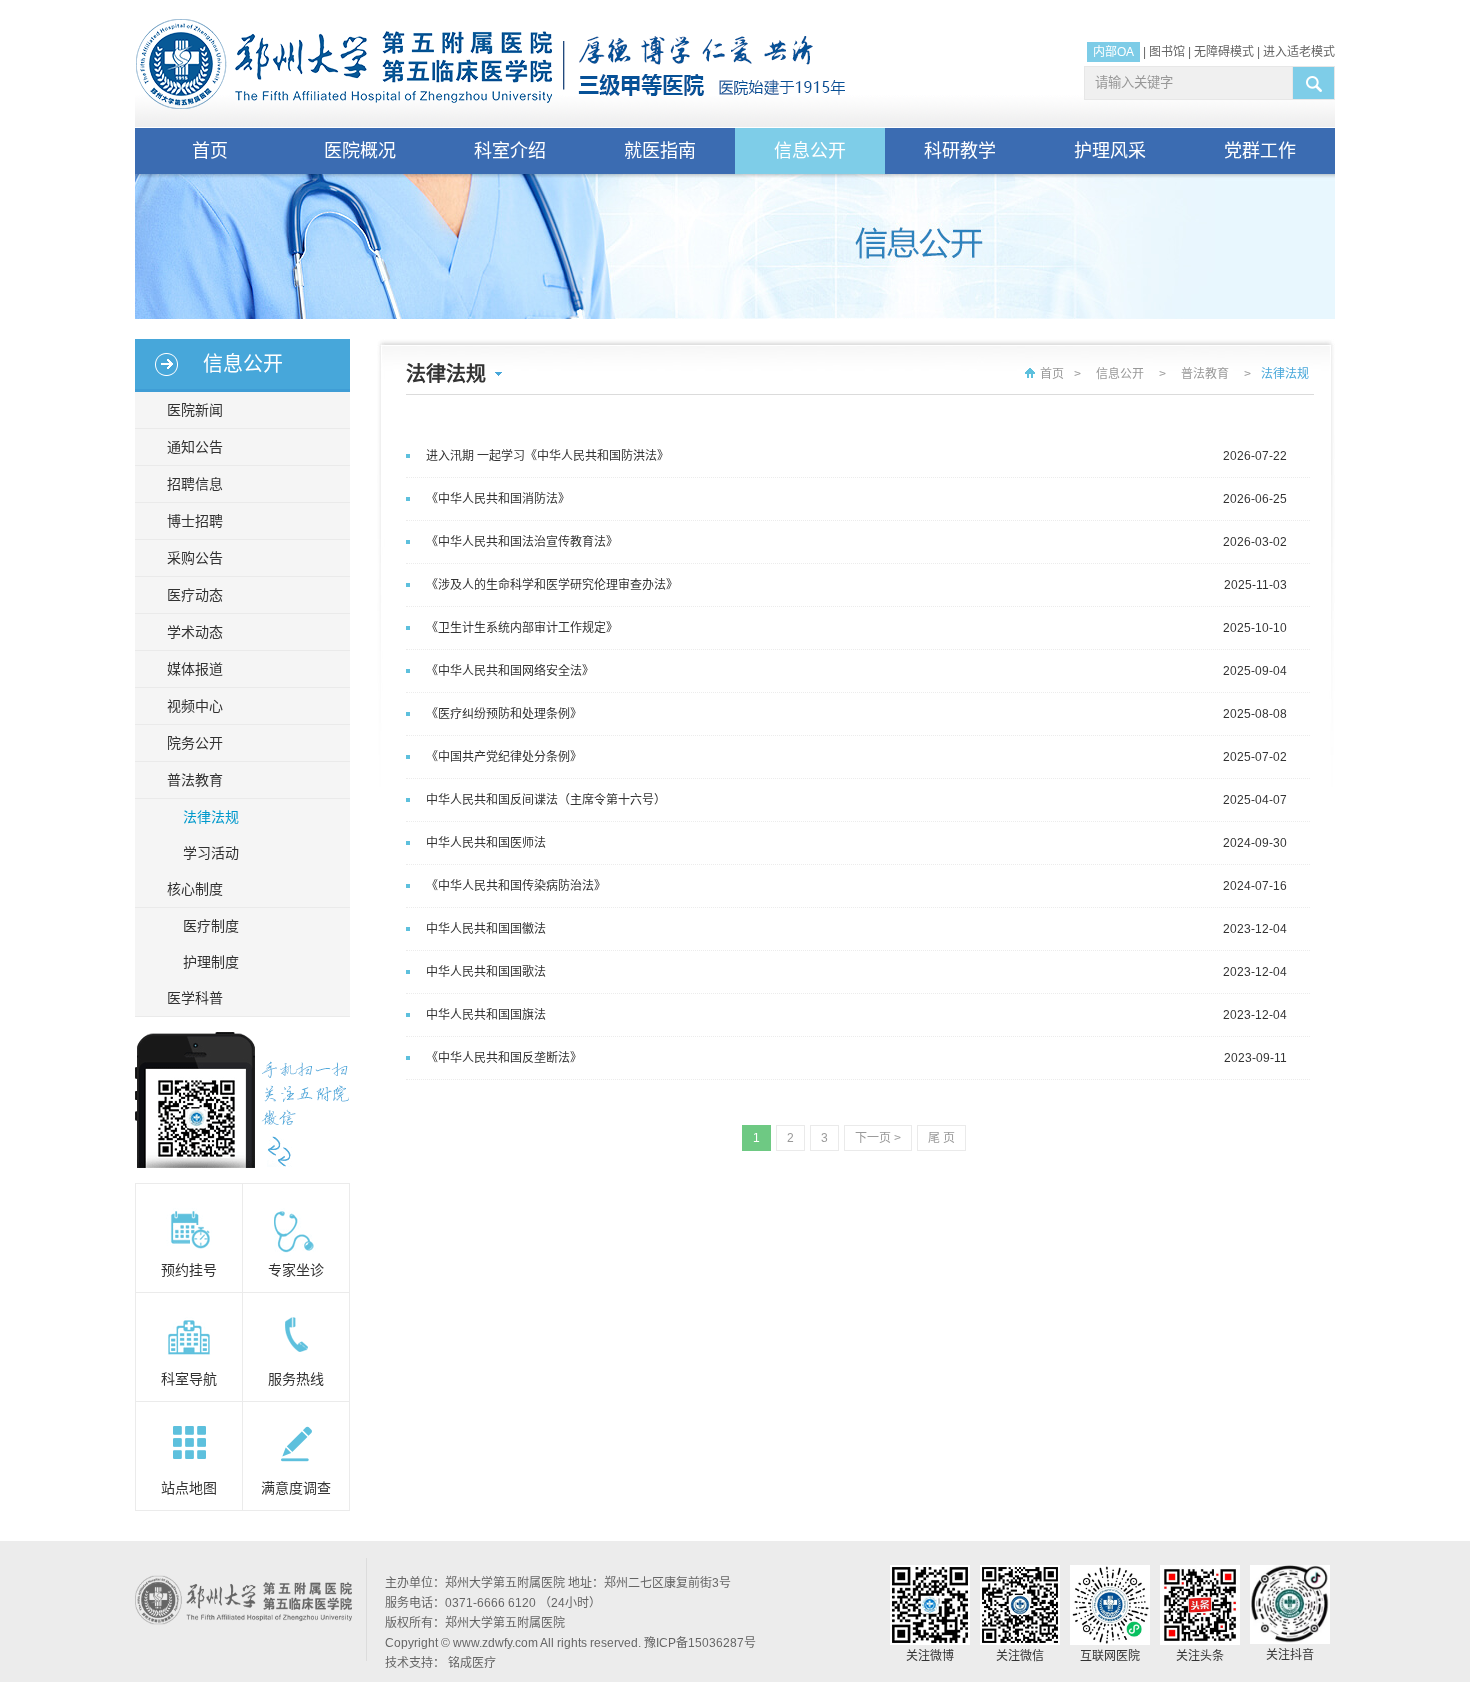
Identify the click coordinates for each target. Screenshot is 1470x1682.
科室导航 (189, 1379)
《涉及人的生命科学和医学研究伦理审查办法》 (552, 585)
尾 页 (941, 1138)
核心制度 (195, 889)
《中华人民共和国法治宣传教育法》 (522, 542)
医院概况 (360, 151)
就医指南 (660, 151)
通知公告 (195, 447)
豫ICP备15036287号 (700, 1643)
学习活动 (211, 853)
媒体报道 (195, 669)
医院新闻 (195, 410)
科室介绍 (510, 151)
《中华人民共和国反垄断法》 (504, 1058)
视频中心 (195, 706)
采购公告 (195, 558)
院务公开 (195, 743)
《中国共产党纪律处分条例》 (504, 757)
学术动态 (195, 632)
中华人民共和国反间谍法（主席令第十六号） (546, 800)
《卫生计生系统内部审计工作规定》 (522, 628)
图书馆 (1167, 52)
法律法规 (211, 817)
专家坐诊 (296, 1270)
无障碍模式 (1224, 52)
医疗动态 (195, 595)
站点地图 (189, 1488)
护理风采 (1110, 151)
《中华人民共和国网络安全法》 (510, 671)
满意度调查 (296, 1488)
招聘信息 (195, 484)
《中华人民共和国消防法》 (498, 499)
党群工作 (1260, 151)
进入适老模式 (1299, 52)
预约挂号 (189, 1270)
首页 (210, 151)
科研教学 (960, 151)
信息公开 (810, 151)
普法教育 (195, 780)
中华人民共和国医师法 (486, 843)
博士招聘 (195, 521)
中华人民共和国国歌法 (486, 972)
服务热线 (296, 1379)
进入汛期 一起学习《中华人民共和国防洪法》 (547, 456)
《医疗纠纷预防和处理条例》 (504, 714)
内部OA (1113, 52)
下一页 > (878, 1138)
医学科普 (195, 998)
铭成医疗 (472, 1663)
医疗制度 (211, 926)
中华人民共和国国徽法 (486, 929)
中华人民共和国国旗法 (486, 1015)
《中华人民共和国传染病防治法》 (516, 886)
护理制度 (211, 962)
